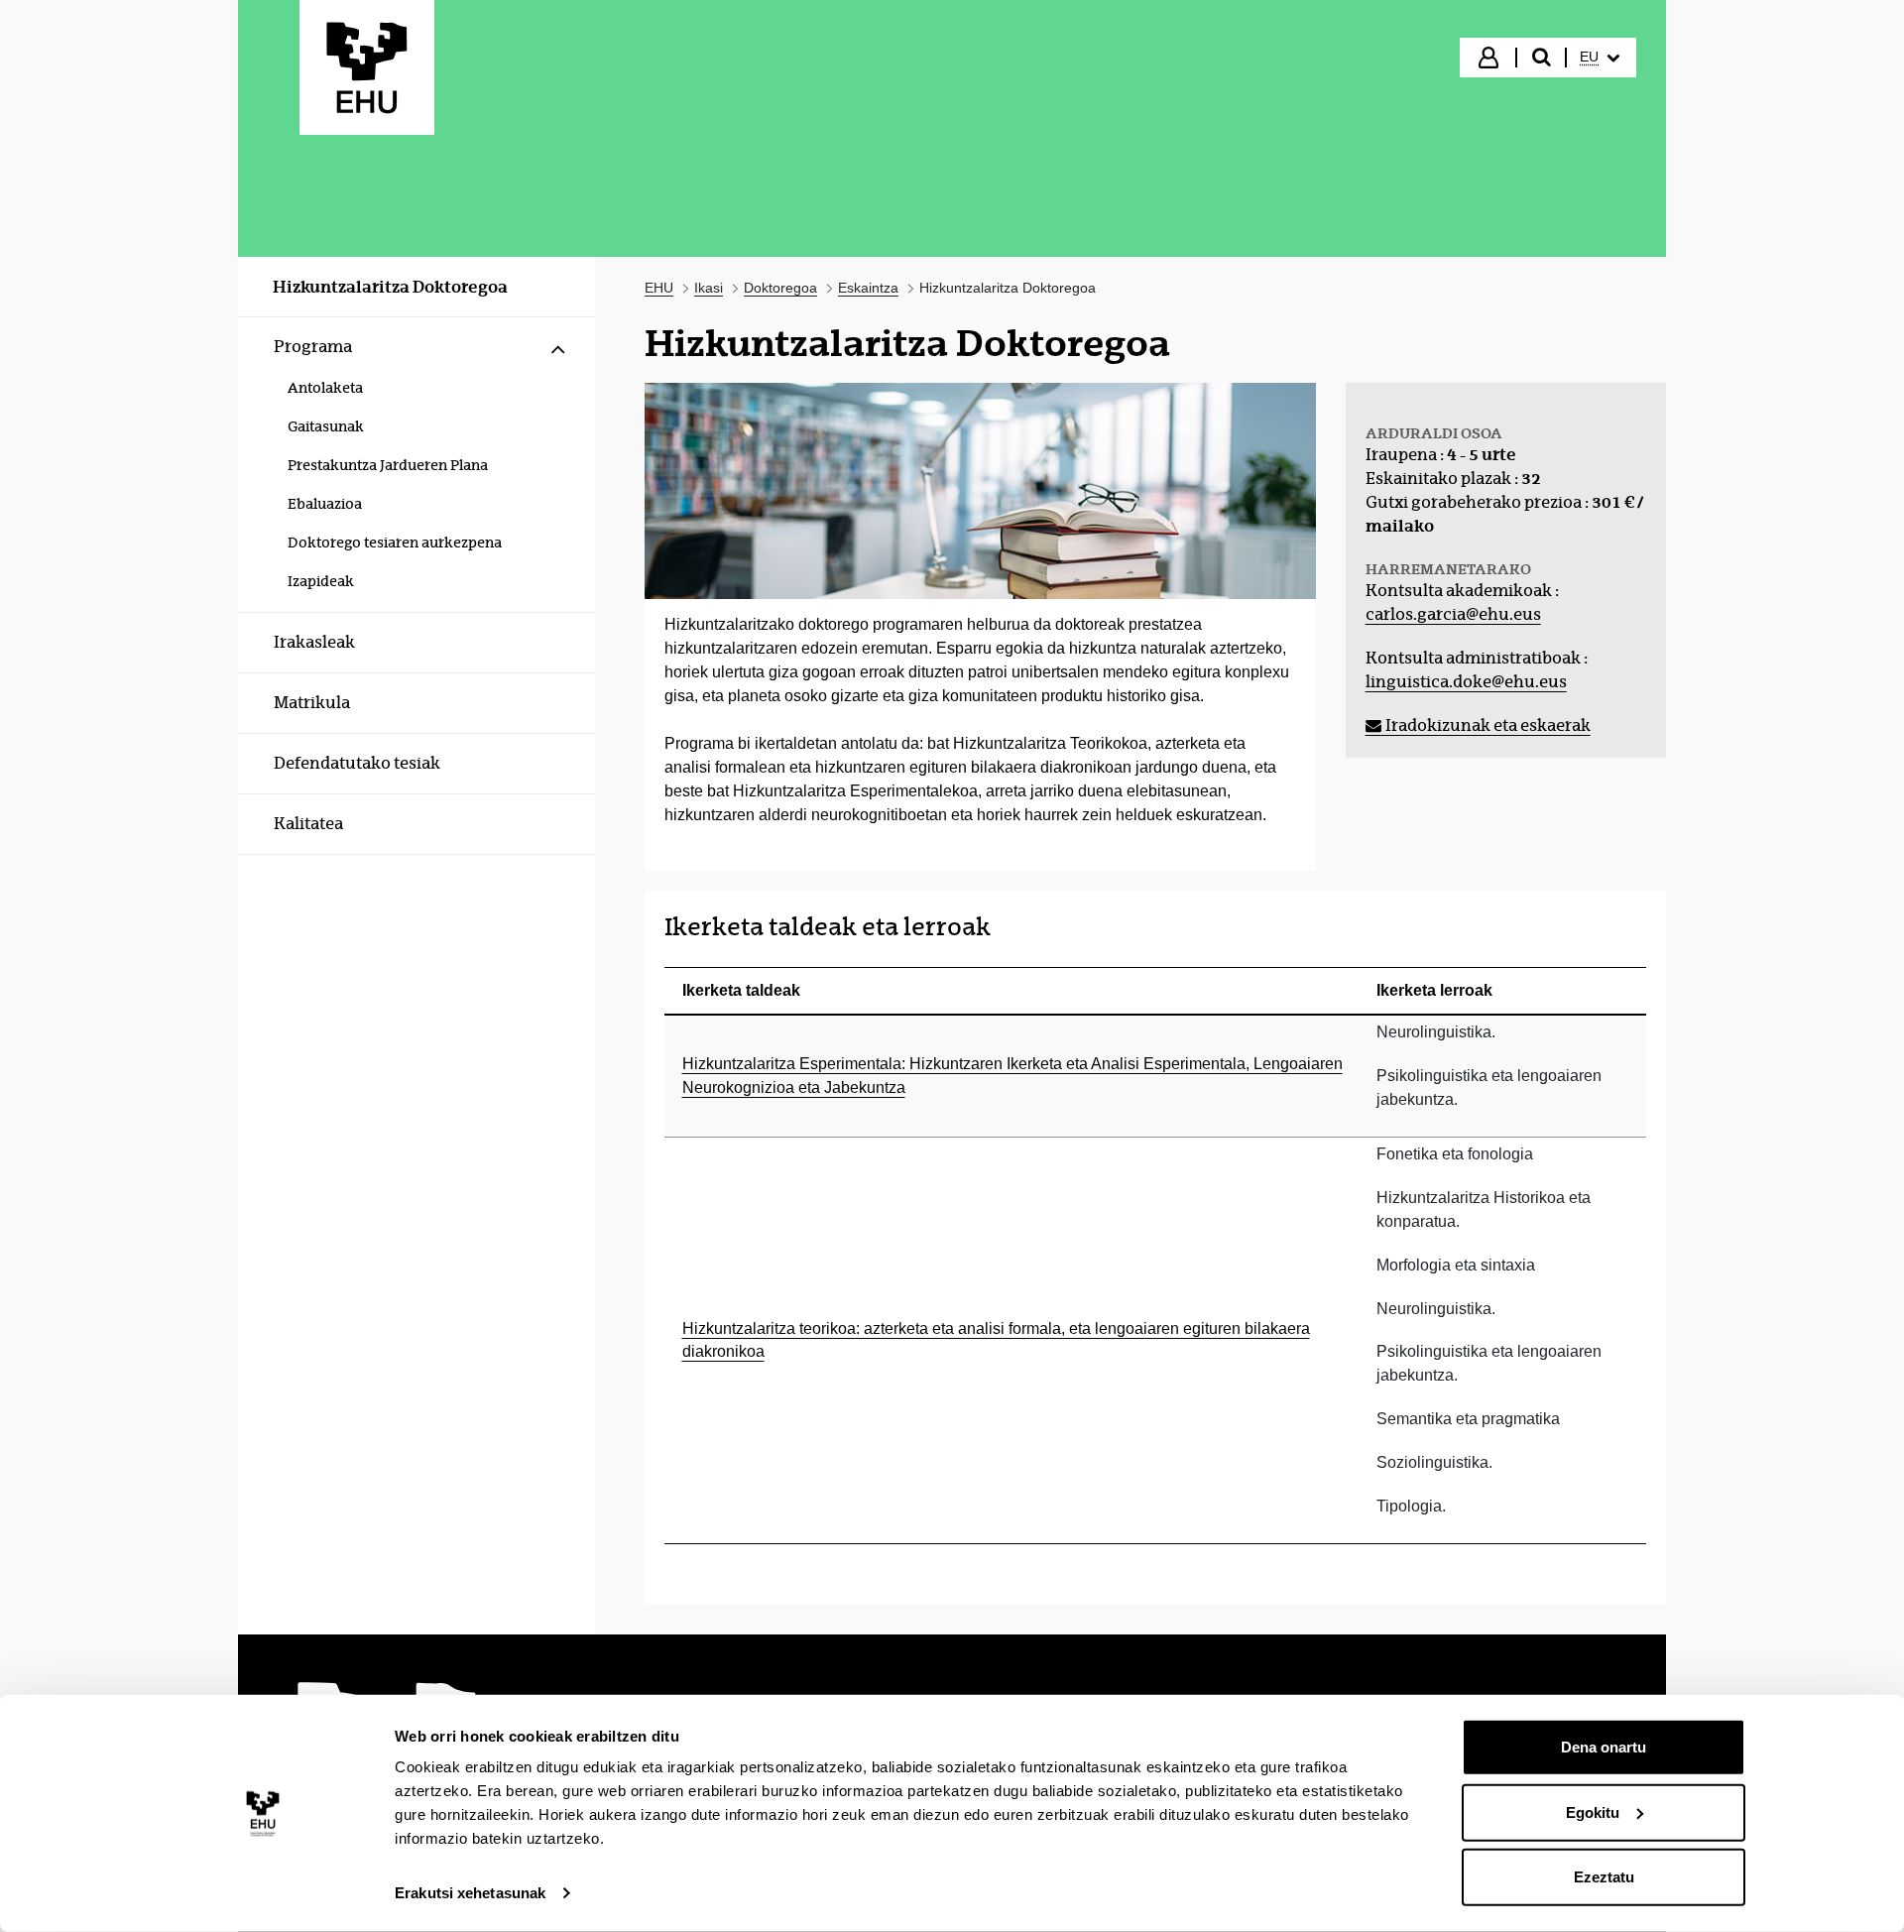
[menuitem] (1600, 58)
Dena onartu (1604, 1747)
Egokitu (1593, 1811)
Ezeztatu (1604, 1877)
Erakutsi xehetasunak (470, 1893)
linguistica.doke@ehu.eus (1466, 682)
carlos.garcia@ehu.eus (1453, 614)
